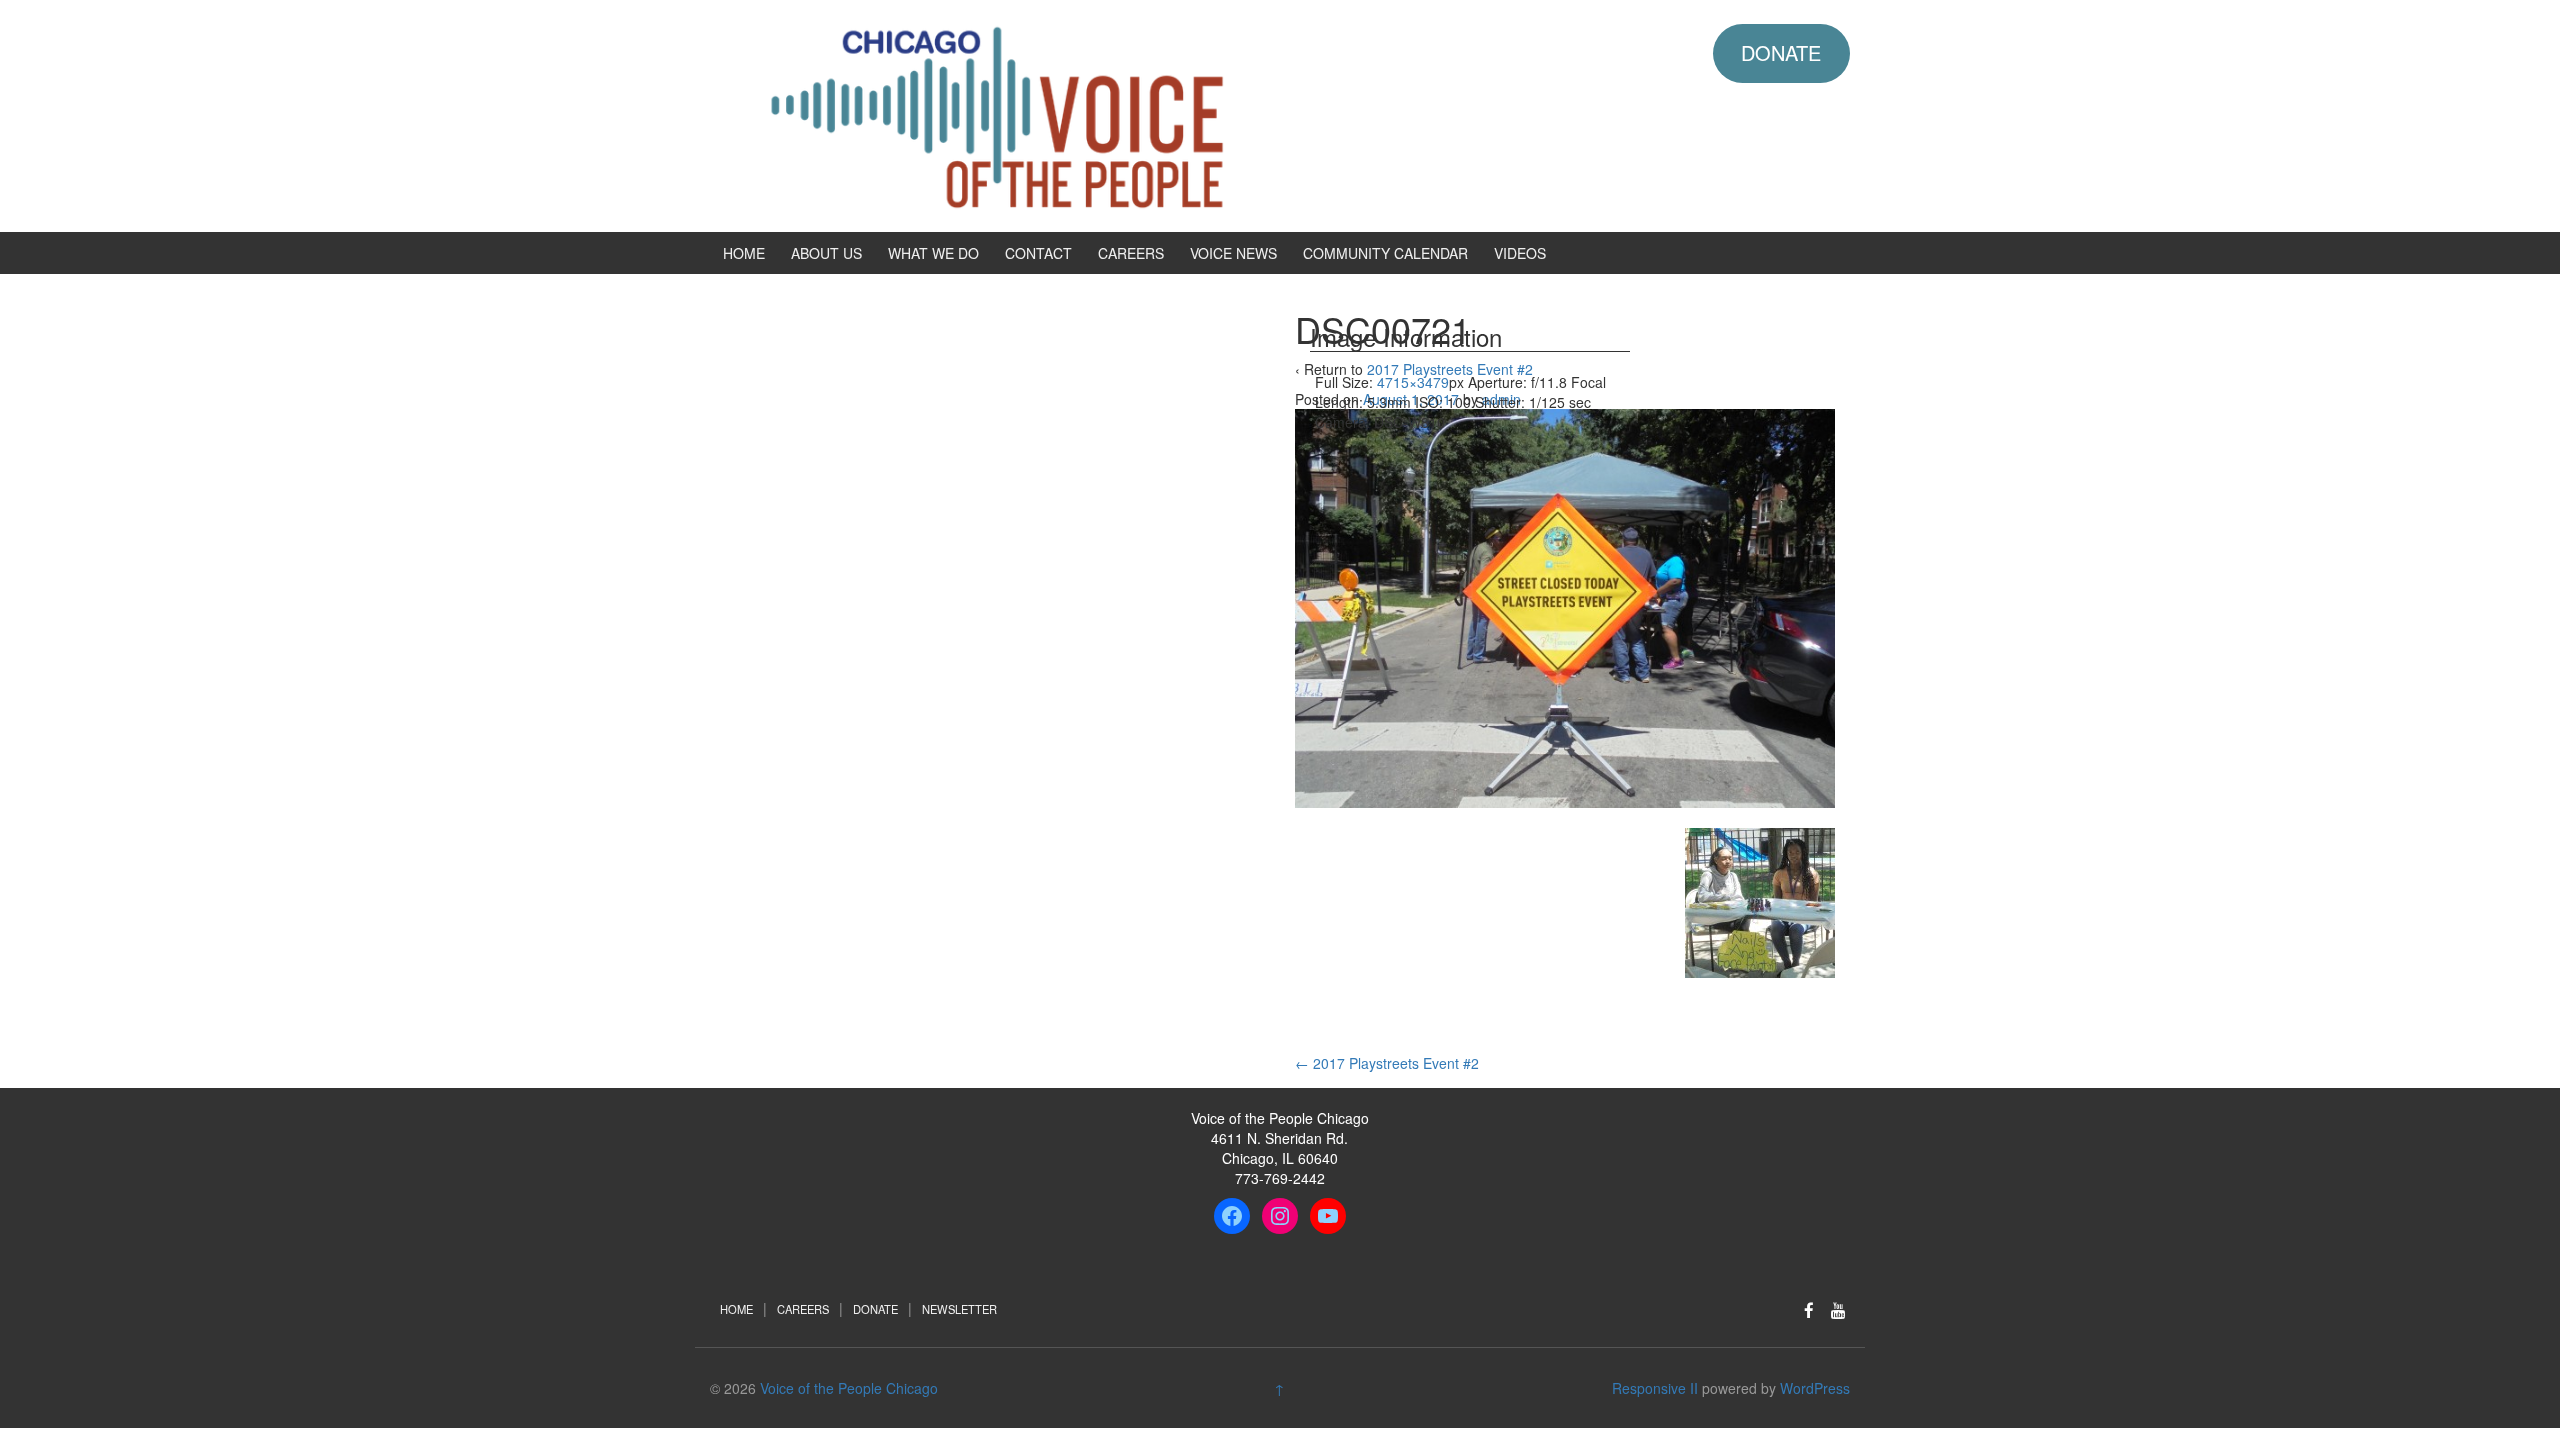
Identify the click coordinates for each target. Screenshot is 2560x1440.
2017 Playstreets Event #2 (1387, 1063)
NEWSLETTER (959, 1309)
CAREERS (1131, 253)
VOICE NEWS (1233, 253)
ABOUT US (826, 253)
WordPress (1815, 1388)
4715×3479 (1413, 382)
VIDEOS (1520, 253)
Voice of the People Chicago (849, 1388)
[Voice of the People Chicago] (1085, 114)
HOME (744, 253)
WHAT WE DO (933, 253)
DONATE (1781, 52)
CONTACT (1038, 253)
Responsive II (1655, 1388)
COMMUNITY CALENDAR (1385, 253)
